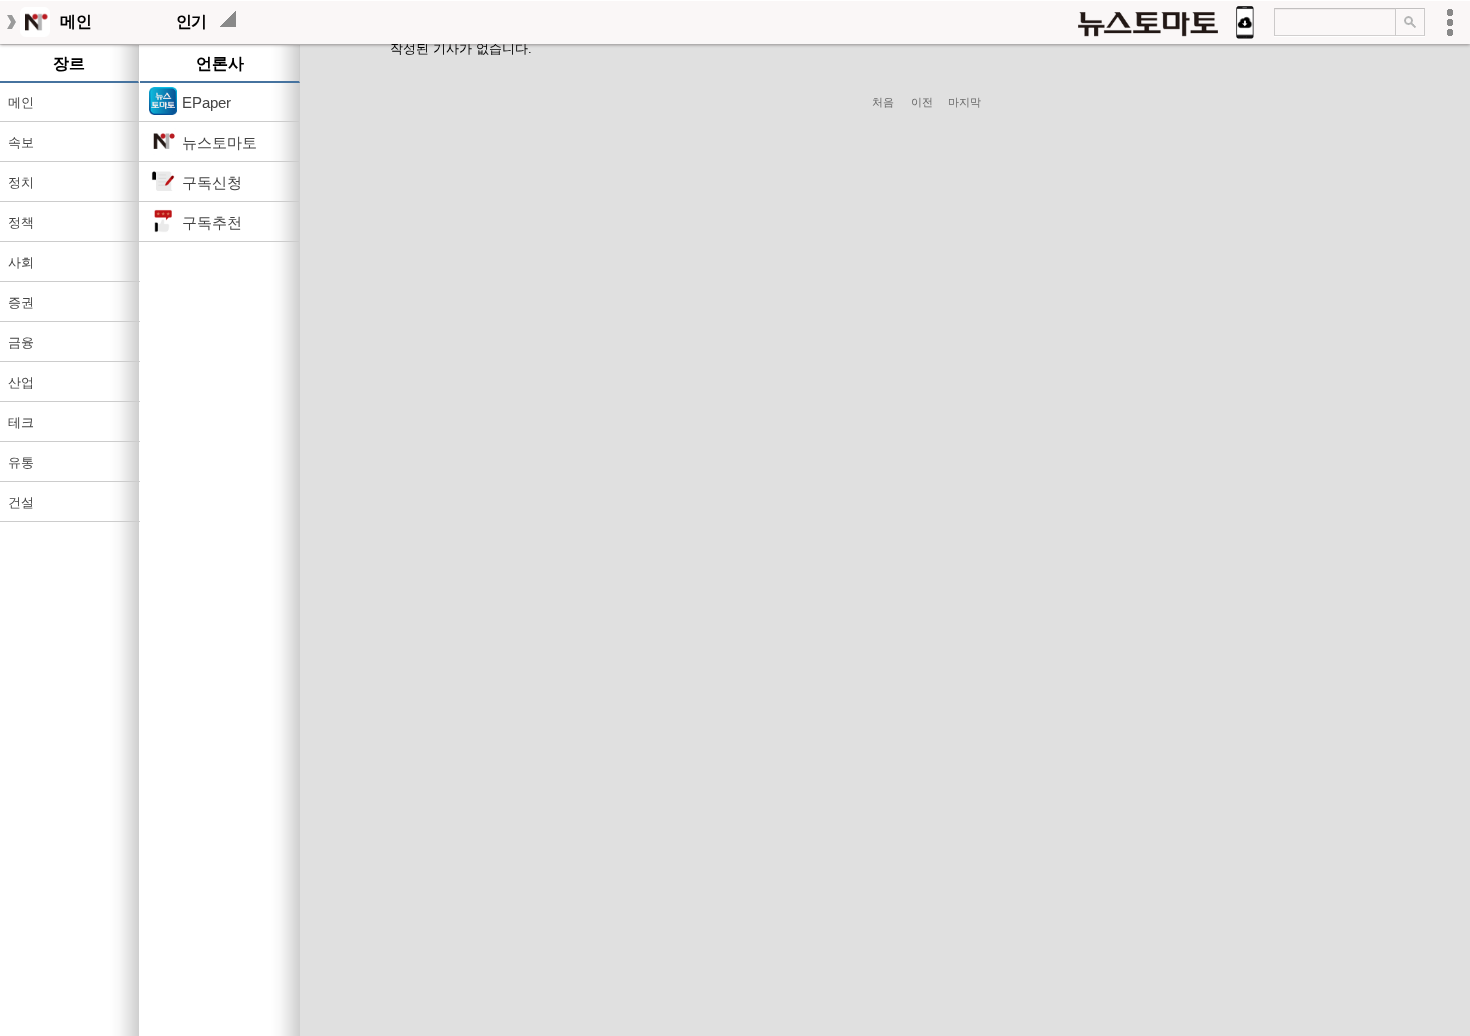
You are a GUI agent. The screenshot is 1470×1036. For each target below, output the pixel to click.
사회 (21, 262)
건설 (21, 502)
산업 (21, 382)
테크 (21, 422)
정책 (21, 222)
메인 (21, 102)
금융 (21, 342)
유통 (21, 462)
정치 (21, 182)
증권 (21, 302)
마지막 (964, 102)
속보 (21, 142)
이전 (925, 102)
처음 (883, 102)
